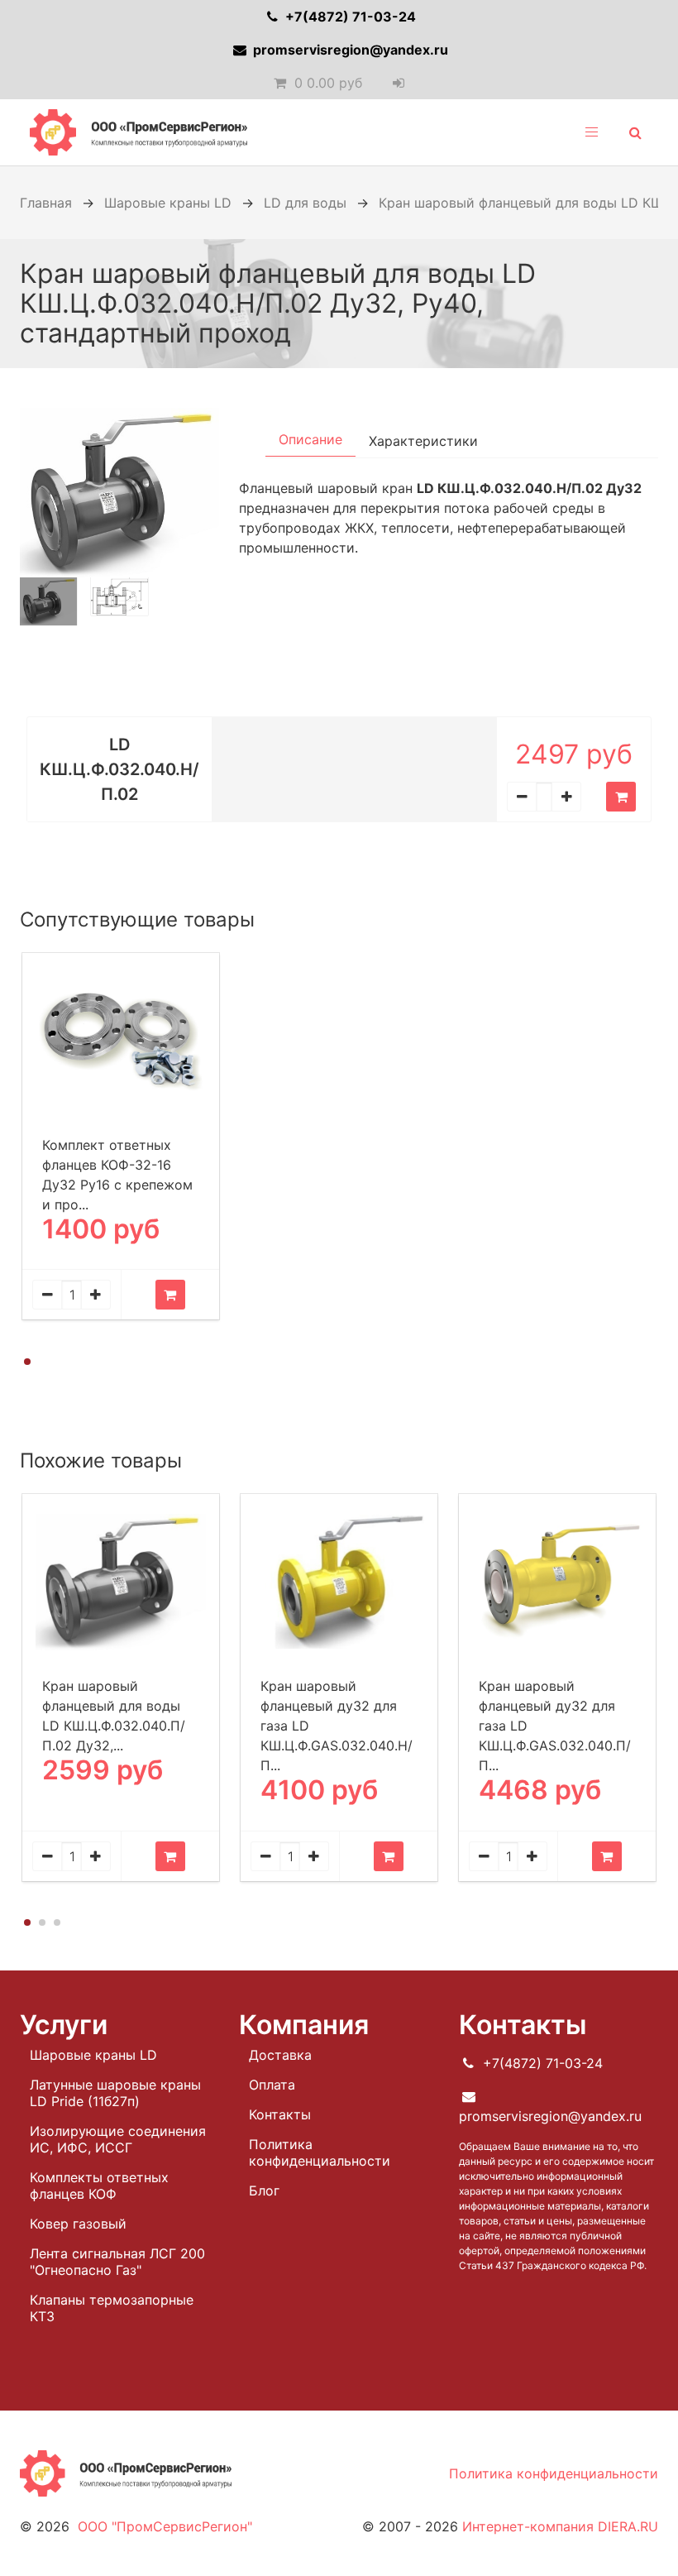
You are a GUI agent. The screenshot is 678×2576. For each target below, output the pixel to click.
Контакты (280, 2114)
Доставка (280, 2055)
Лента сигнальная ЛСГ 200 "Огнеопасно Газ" (117, 2262)
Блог (264, 2191)
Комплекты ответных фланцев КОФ (99, 2186)
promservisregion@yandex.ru (349, 50)
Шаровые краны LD (168, 203)
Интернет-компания (560, 2526)
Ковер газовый (78, 2224)
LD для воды (305, 203)
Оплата (272, 2085)
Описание (310, 439)
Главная (46, 203)
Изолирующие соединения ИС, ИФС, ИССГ (118, 2139)
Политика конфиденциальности (320, 2152)
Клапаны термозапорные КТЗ (112, 2308)
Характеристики (423, 441)
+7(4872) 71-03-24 (349, 17)
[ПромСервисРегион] (138, 132)
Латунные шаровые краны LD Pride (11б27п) (115, 2093)
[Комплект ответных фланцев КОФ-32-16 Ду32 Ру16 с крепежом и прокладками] (121, 1041)
